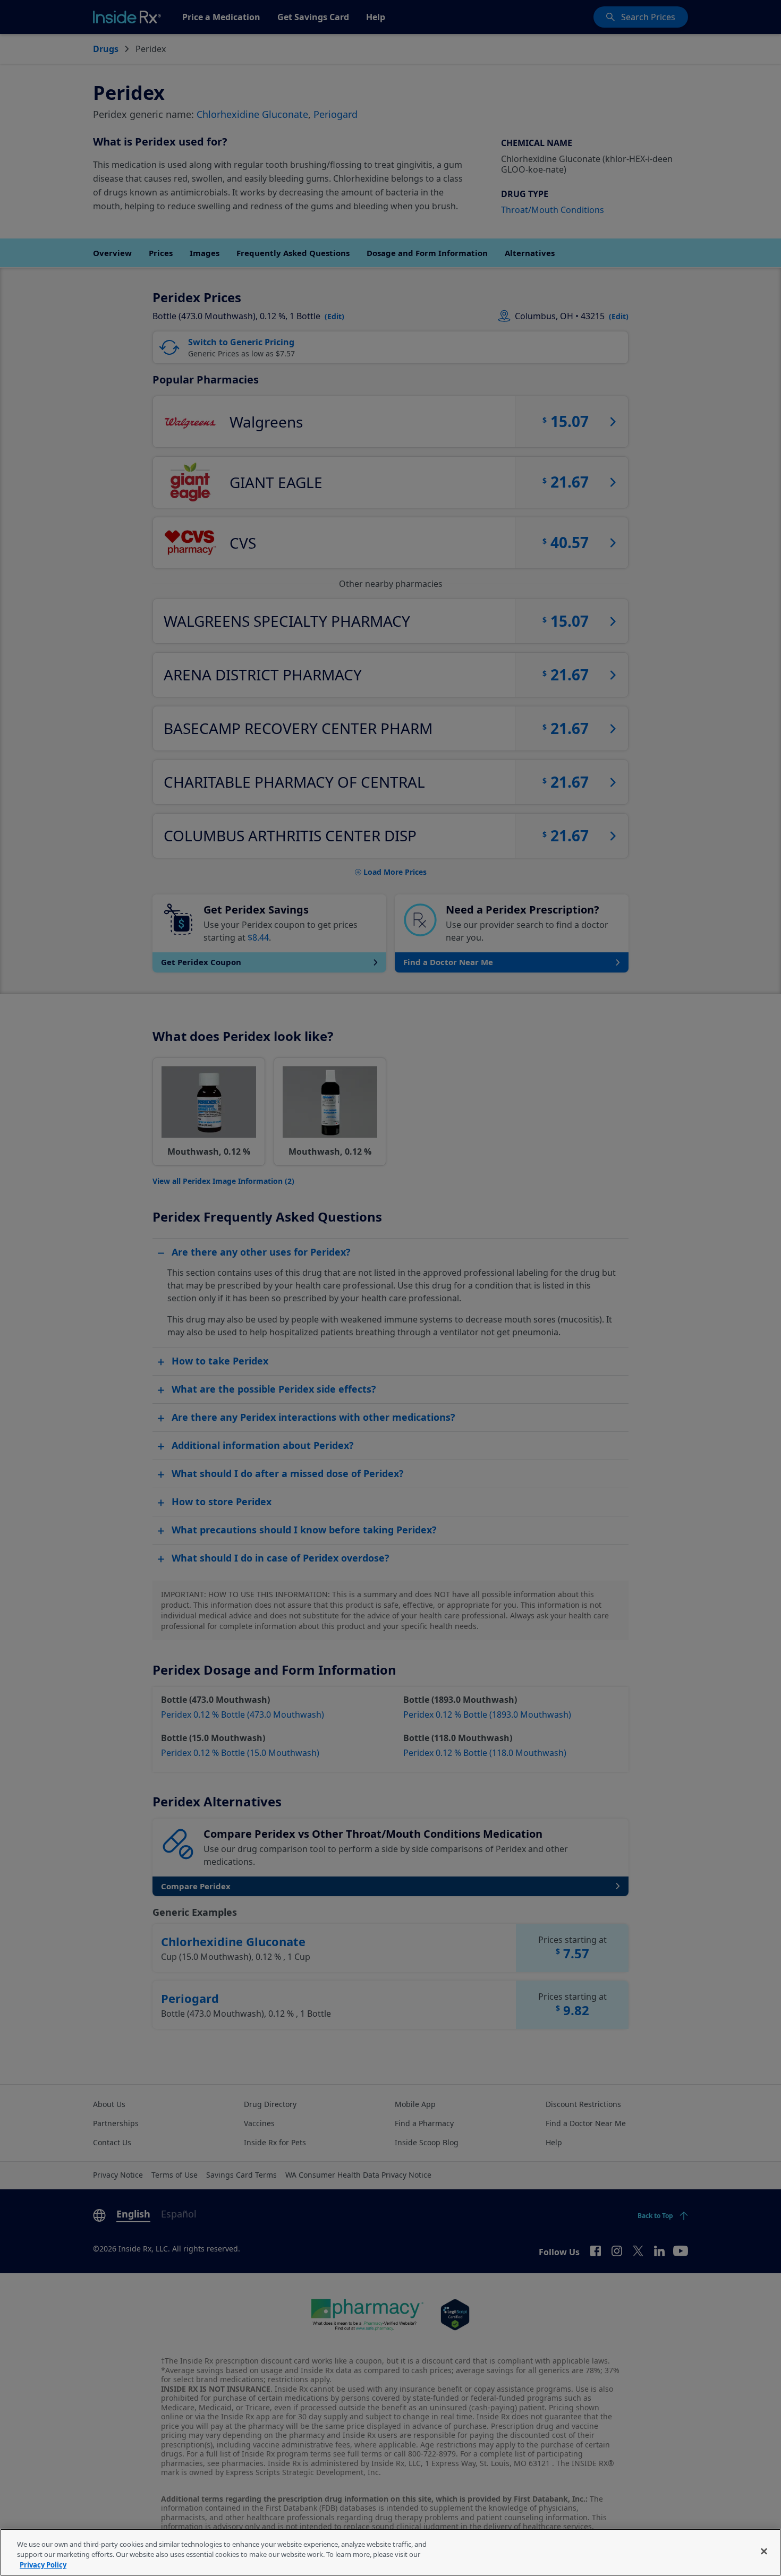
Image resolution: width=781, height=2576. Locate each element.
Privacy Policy (43, 2565)
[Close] (764, 2551)
